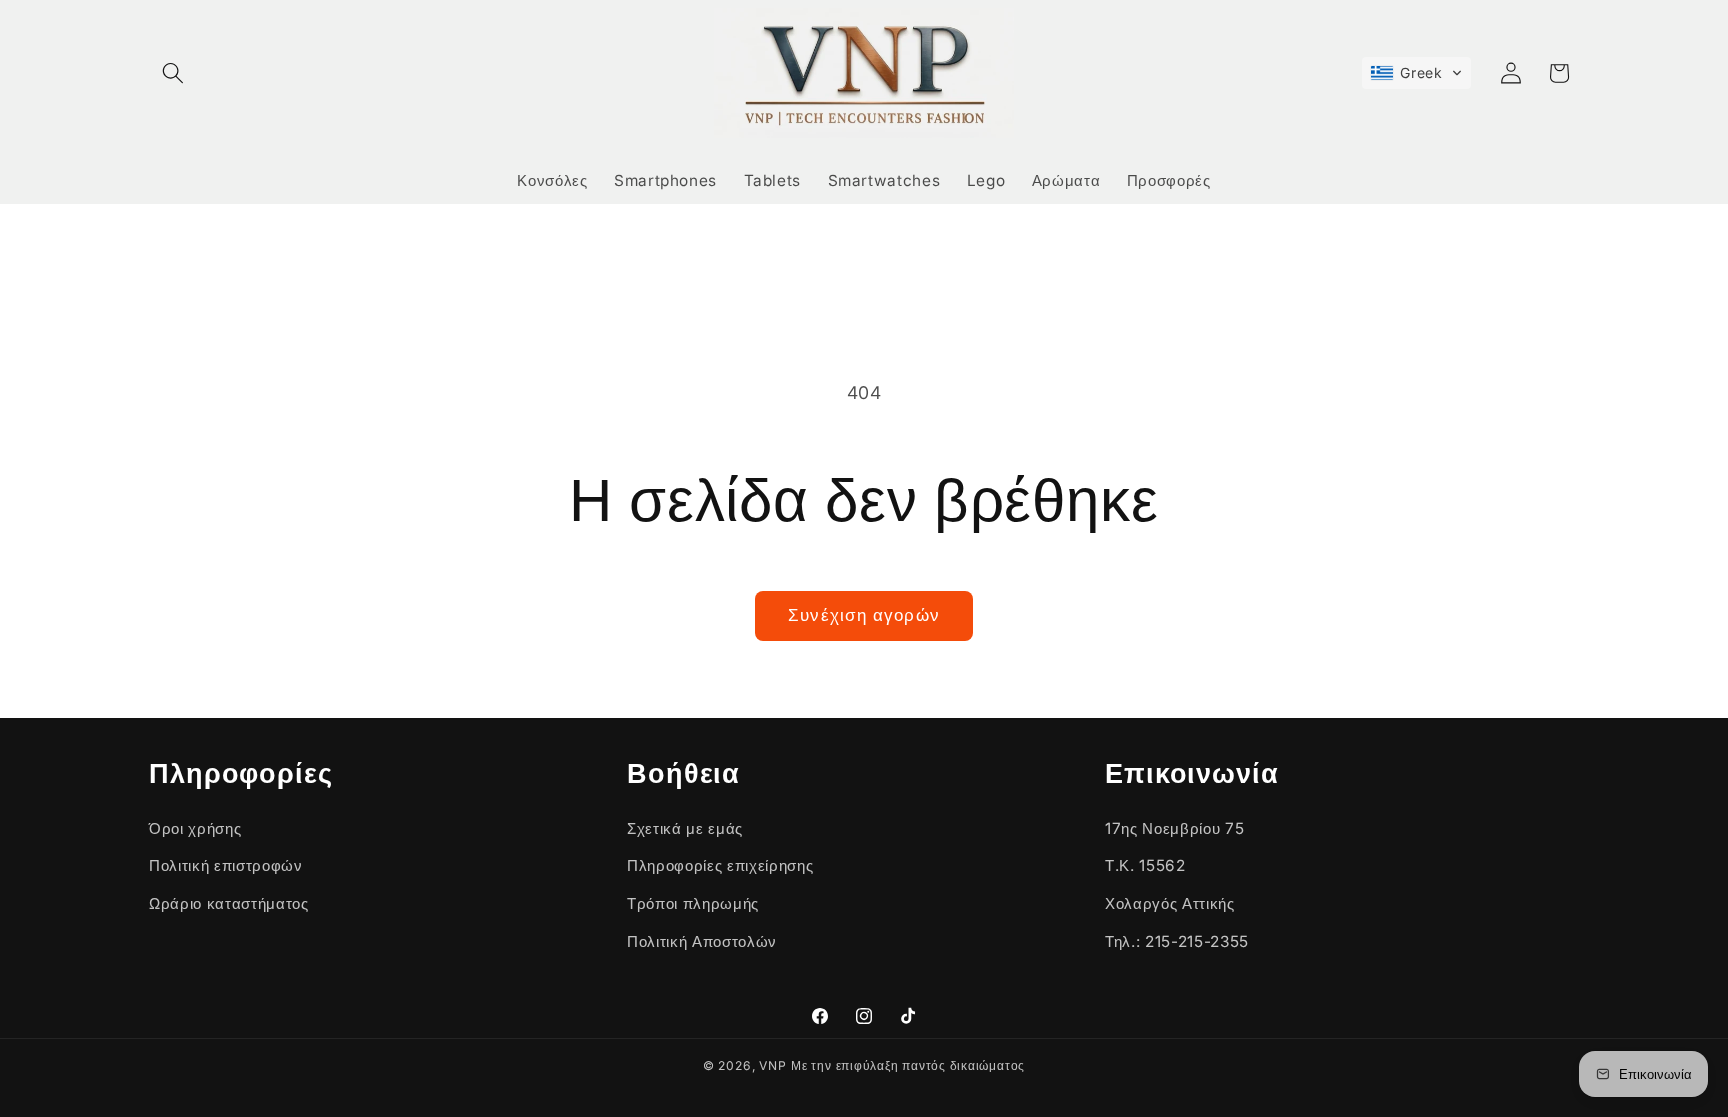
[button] (173, 73)
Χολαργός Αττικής (1170, 903)
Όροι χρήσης (195, 828)
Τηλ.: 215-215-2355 (1177, 941)
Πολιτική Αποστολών (702, 941)
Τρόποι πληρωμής (693, 903)
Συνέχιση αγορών (864, 615)
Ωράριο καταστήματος (229, 903)
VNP (772, 1065)
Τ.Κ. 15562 (1145, 865)
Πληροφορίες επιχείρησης (720, 865)
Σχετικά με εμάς (685, 828)
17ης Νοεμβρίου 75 (1174, 828)
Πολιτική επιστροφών (226, 865)
